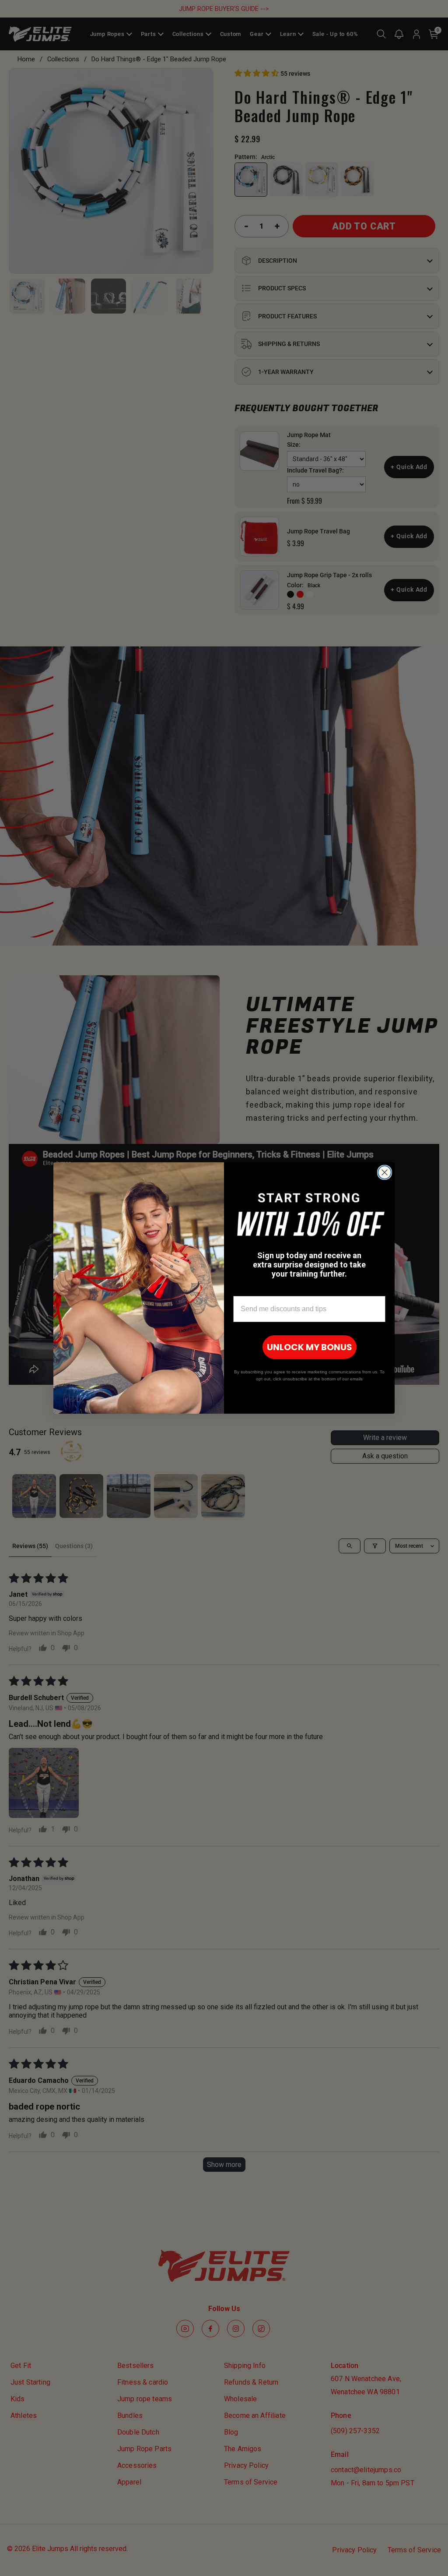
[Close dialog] (385, 1172)
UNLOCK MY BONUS (310, 1347)
